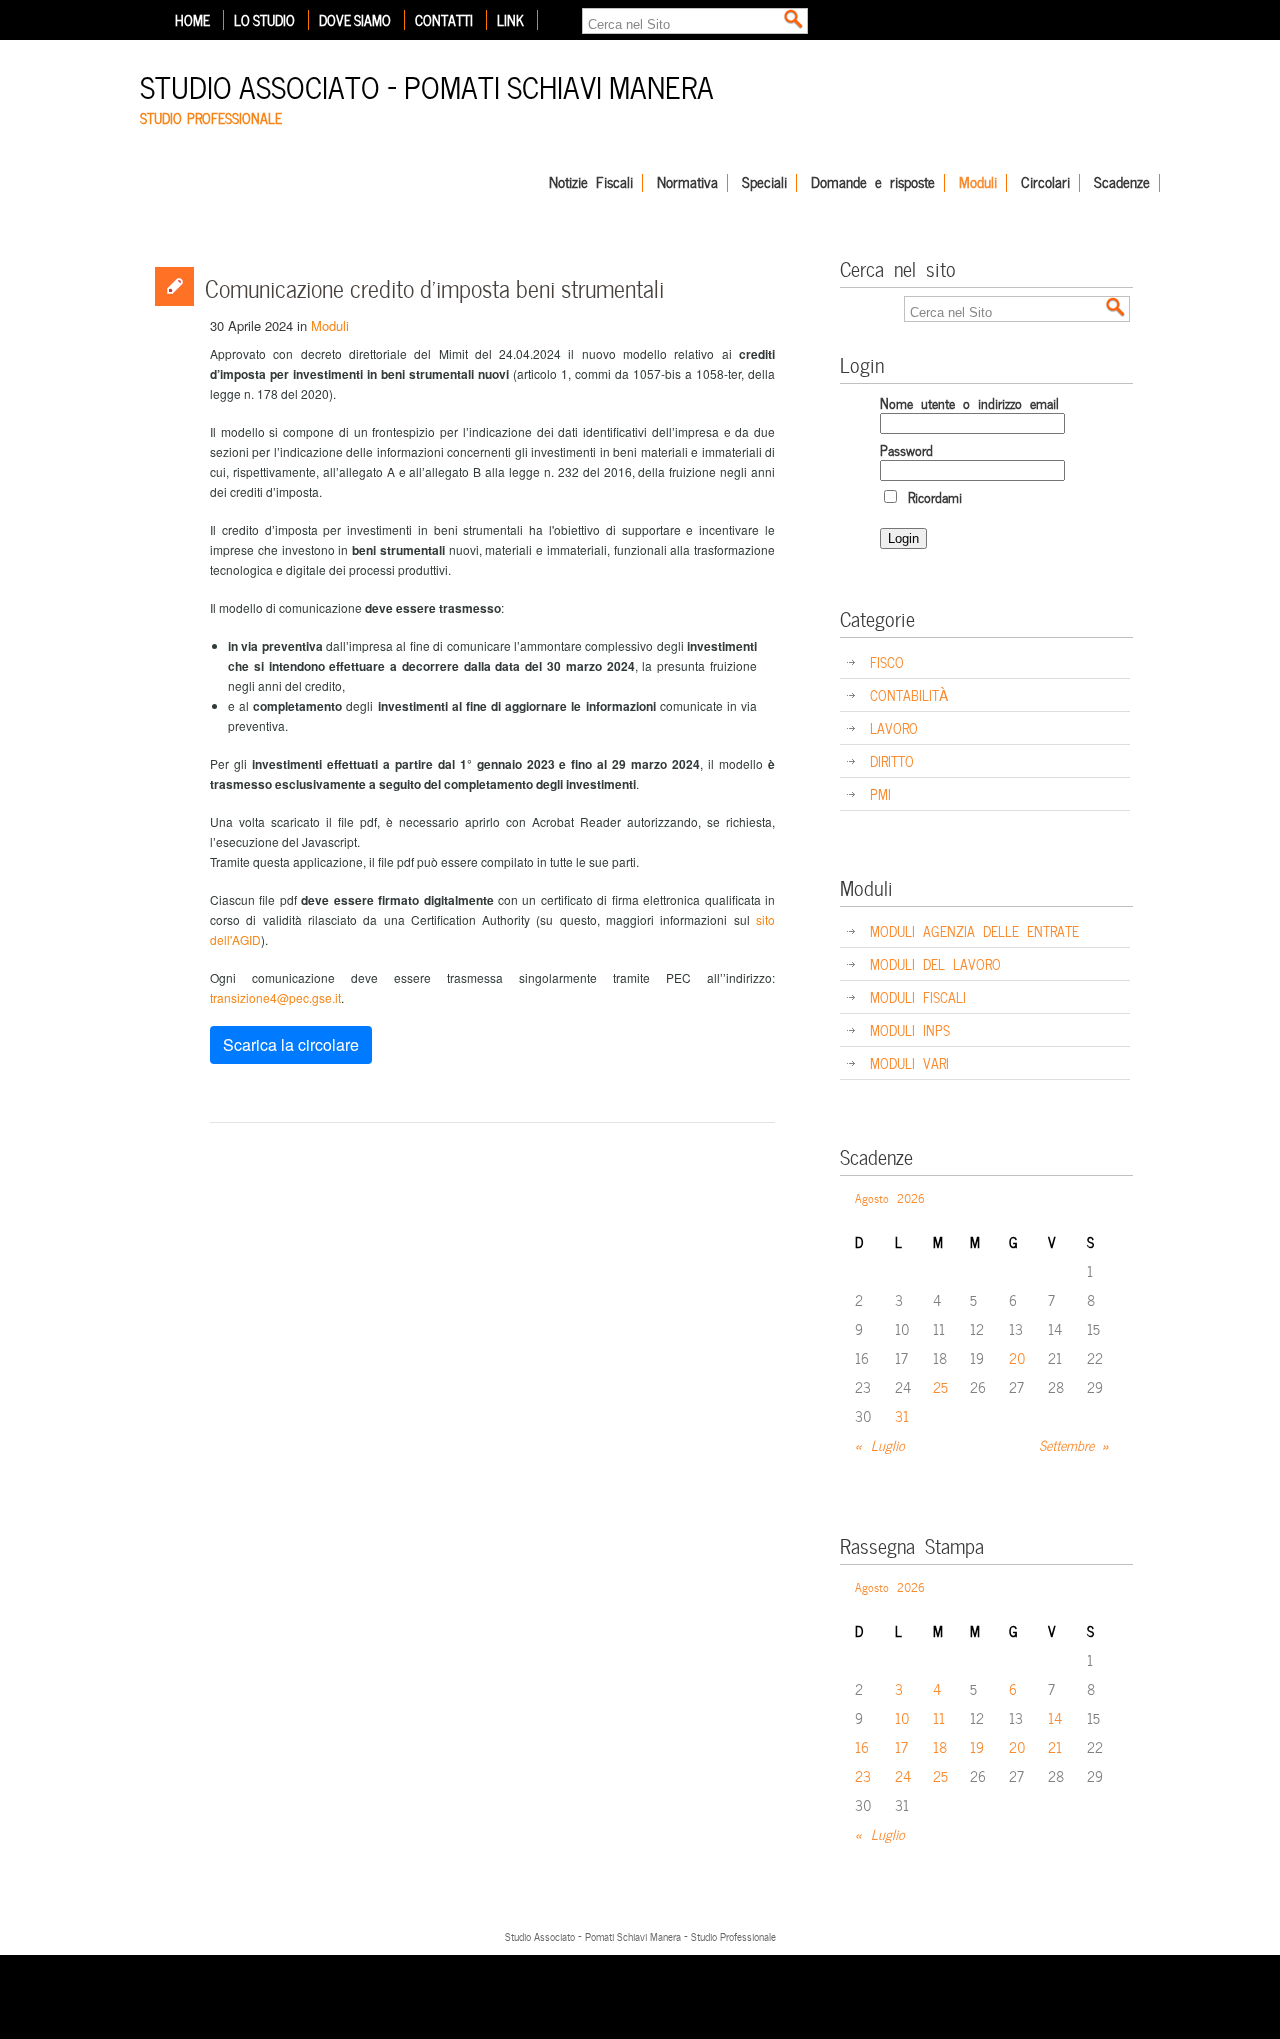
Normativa (687, 183)
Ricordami (931, 496)
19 (977, 1746)
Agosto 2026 (890, 1197)
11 (939, 1717)
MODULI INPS (910, 1029)
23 (863, 1775)
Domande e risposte (873, 183)
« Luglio (880, 1444)
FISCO (887, 661)
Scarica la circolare (291, 1044)
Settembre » (1074, 1444)
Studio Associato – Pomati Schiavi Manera (427, 84)
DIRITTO (892, 760)
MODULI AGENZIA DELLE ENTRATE (974, 930)
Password (906, 449)
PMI (880, 793)
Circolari (1045, 183)
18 (940, 1746)
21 (1055, 1746)
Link (510, 20)
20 (1017, 1357)
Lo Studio (264, 20)
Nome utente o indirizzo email (969, 402)
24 (903, 1775)
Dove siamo (355, 20)
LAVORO (894, 727)
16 (862, 1746)
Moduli (978, 183)
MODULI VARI (909, 1062)
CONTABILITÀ (909, 694)
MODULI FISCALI (918, 996)
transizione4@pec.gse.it (275, 997)
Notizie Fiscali (591, 183)
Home (192, 20)
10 (902, 1717)
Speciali (764, 183)
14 (1055, 1717)
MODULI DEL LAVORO (935, 963)
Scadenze (1122, 183)
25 (940, 1386)
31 (902, 1415)
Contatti (444, 20)
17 (901, 1746)
